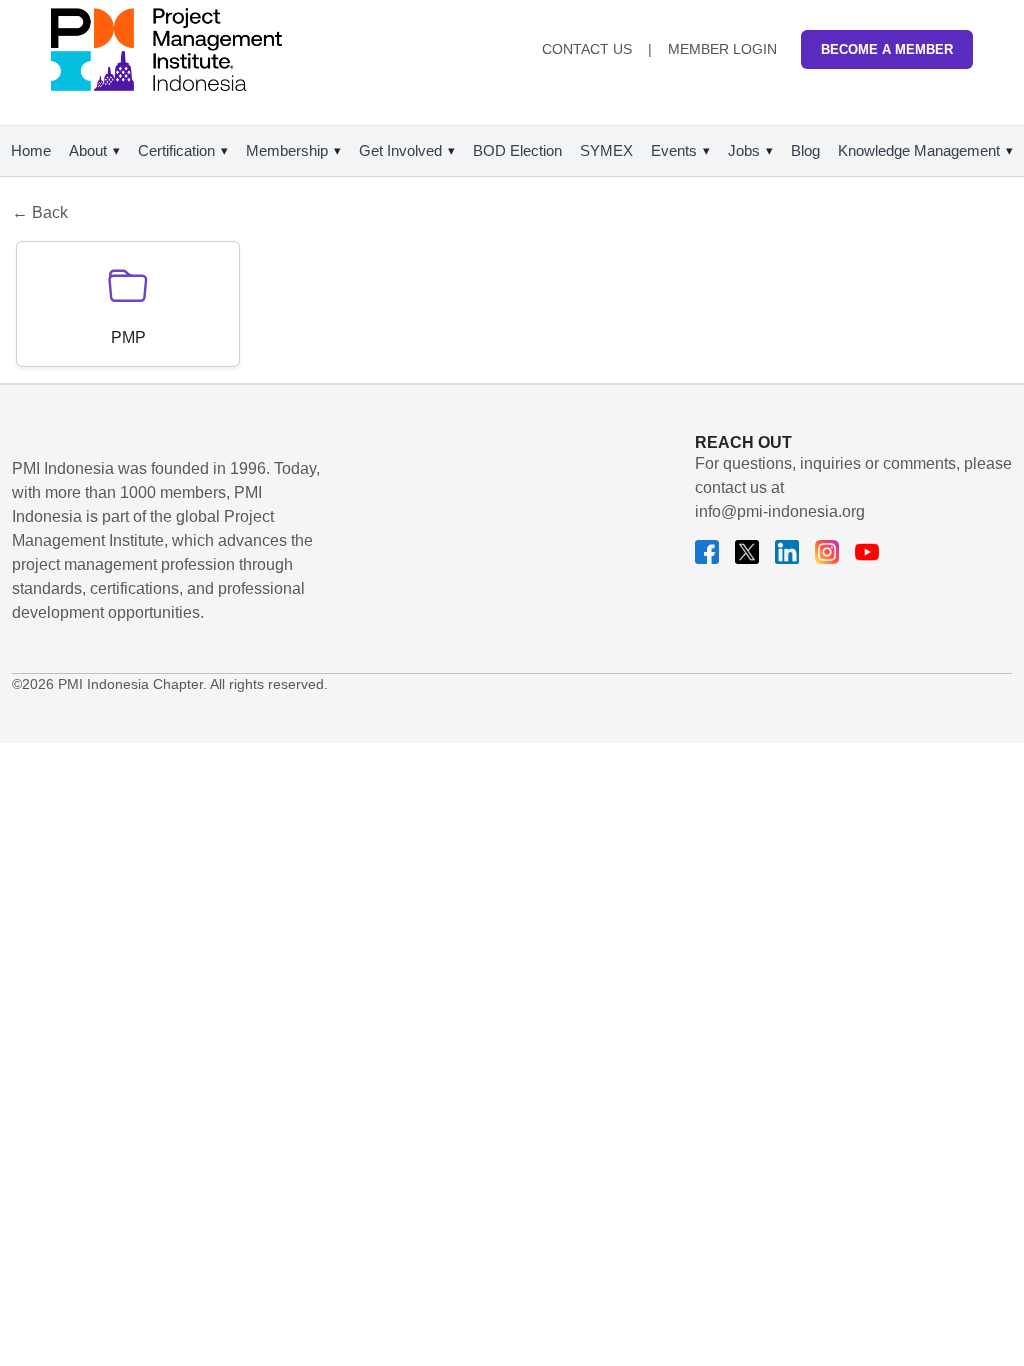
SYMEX (606, 150)
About (88, 150)
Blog (805, 150)
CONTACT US (587, 49)
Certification (176, 150)
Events (674, 150)
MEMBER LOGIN (722, 49)
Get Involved (400, 150)
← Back (40, 212)
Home (31, 150)
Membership (287, 150)
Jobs (744, 150)
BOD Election (517, 150)
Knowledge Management (919, 150)
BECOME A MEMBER (887, 49)
